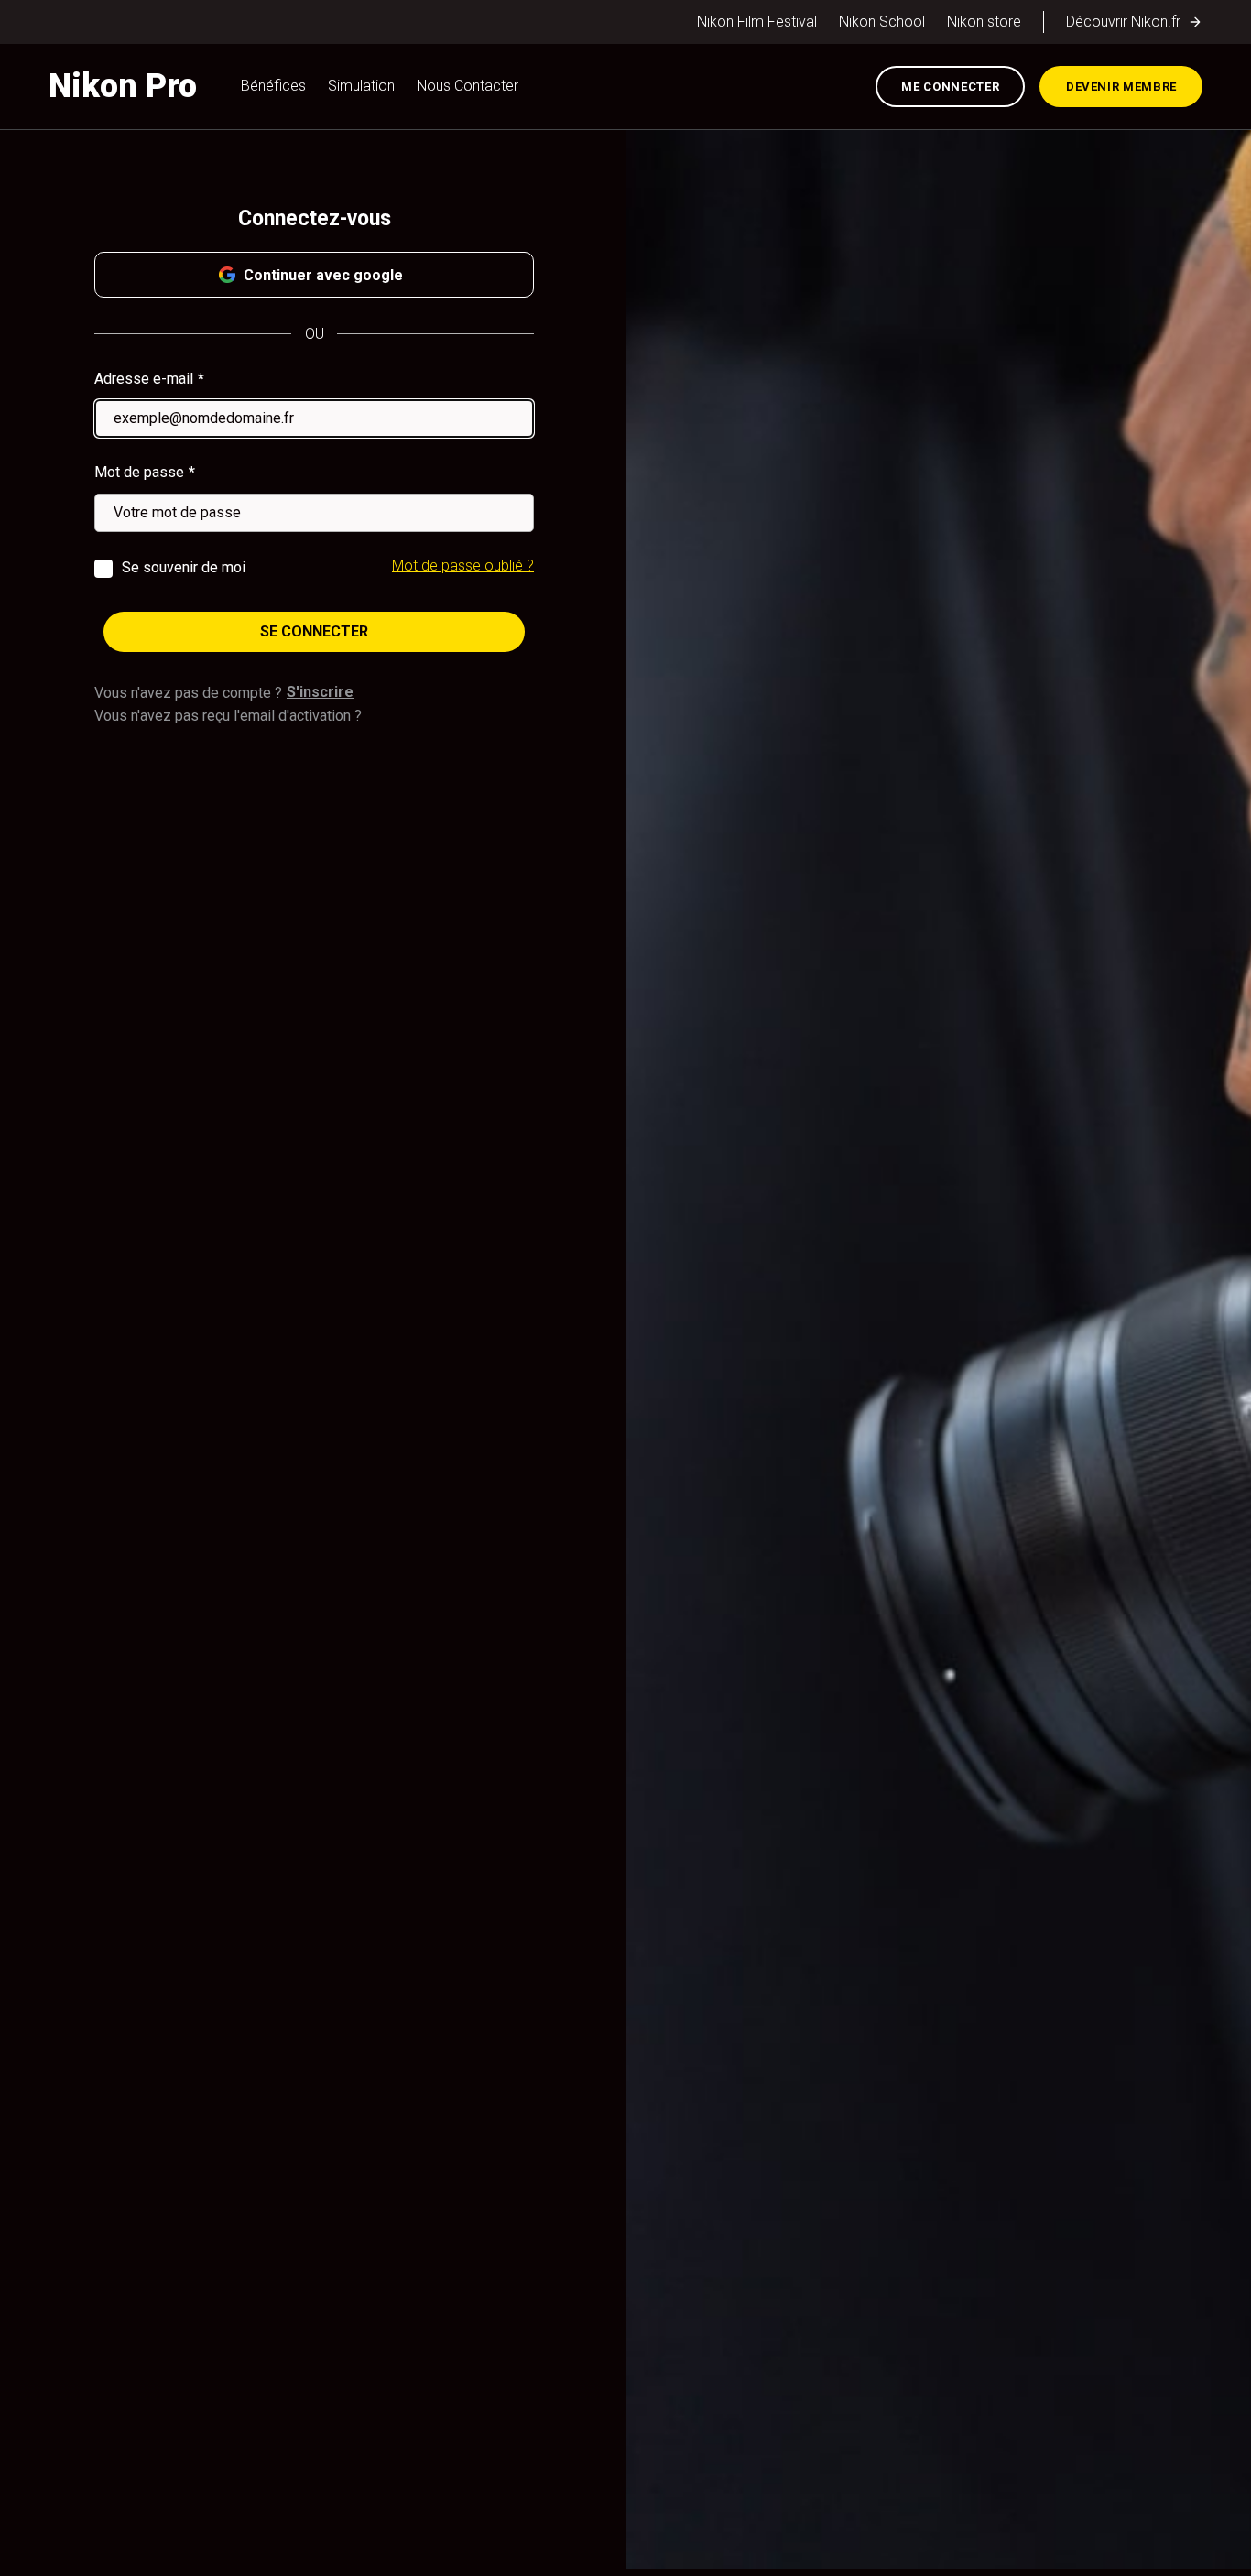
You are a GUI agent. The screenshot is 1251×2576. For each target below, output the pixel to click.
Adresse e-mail (144, 379)
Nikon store (984, 22)
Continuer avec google (323, 275)
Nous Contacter (468, 86)
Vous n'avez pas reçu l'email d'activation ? (228, 716)
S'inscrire (320, 692)
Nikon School (882, 22)
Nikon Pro (123, 86)
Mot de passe (139, 472)
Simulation (361, 86)
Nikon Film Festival (757, 22)
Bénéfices (273, 86)
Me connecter (950, 87)
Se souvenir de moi (184, 567)
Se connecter (314, 631)
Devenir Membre (1121, 87)
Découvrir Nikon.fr (1123, 22)
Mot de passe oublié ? (463, 565)
